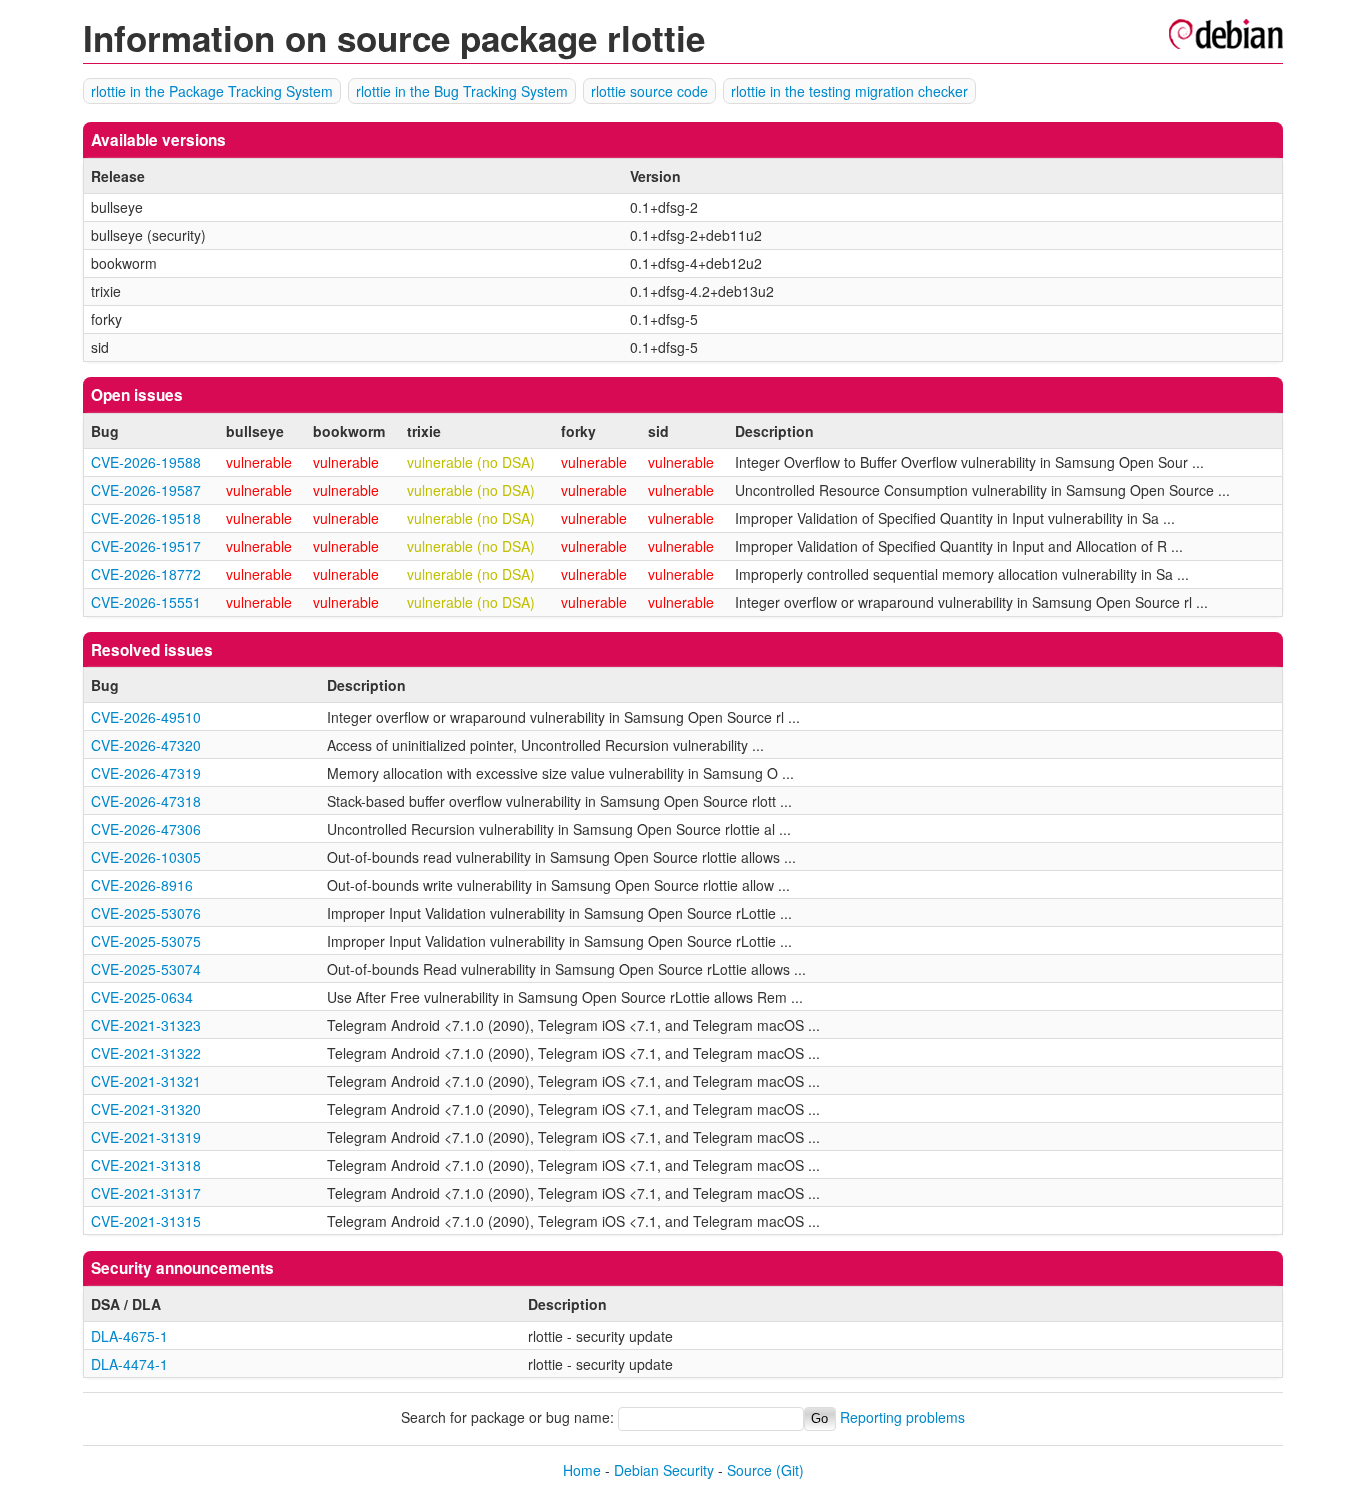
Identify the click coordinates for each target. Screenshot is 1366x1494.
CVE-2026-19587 (146, 490)
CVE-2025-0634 (142, 997)
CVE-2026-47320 (146, 745)
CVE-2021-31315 (146, 1221)
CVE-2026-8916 (142, 885)
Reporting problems (902, 1417)
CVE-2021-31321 (146, 1081)
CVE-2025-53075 (146, 941)
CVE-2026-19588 (146, 462)
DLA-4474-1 (129, 1364)
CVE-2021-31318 (146, 1165)
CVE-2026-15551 (146, 602)
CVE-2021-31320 (146, 1109)
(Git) (790, 1470)
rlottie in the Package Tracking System (212, 91)
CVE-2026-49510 (146, 717)
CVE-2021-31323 (146, 1025)
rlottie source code (649, 91)
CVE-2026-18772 (146, 574)
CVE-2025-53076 (146, 913)
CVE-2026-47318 (146, 801)
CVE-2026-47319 (146, 773)
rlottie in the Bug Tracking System (462, 91)
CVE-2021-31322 (146, 1053)
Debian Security (664, 1470)
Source (749, 1470)
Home (582, 1470)
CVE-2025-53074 (146, 969)
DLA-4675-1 (129, 1336)
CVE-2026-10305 (146, 857)
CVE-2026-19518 (146, 518)
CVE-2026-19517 (146, 546)
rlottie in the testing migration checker (849, 91)
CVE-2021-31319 (146, 1137)
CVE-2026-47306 (146, 829)
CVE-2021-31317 (146, 1193)
